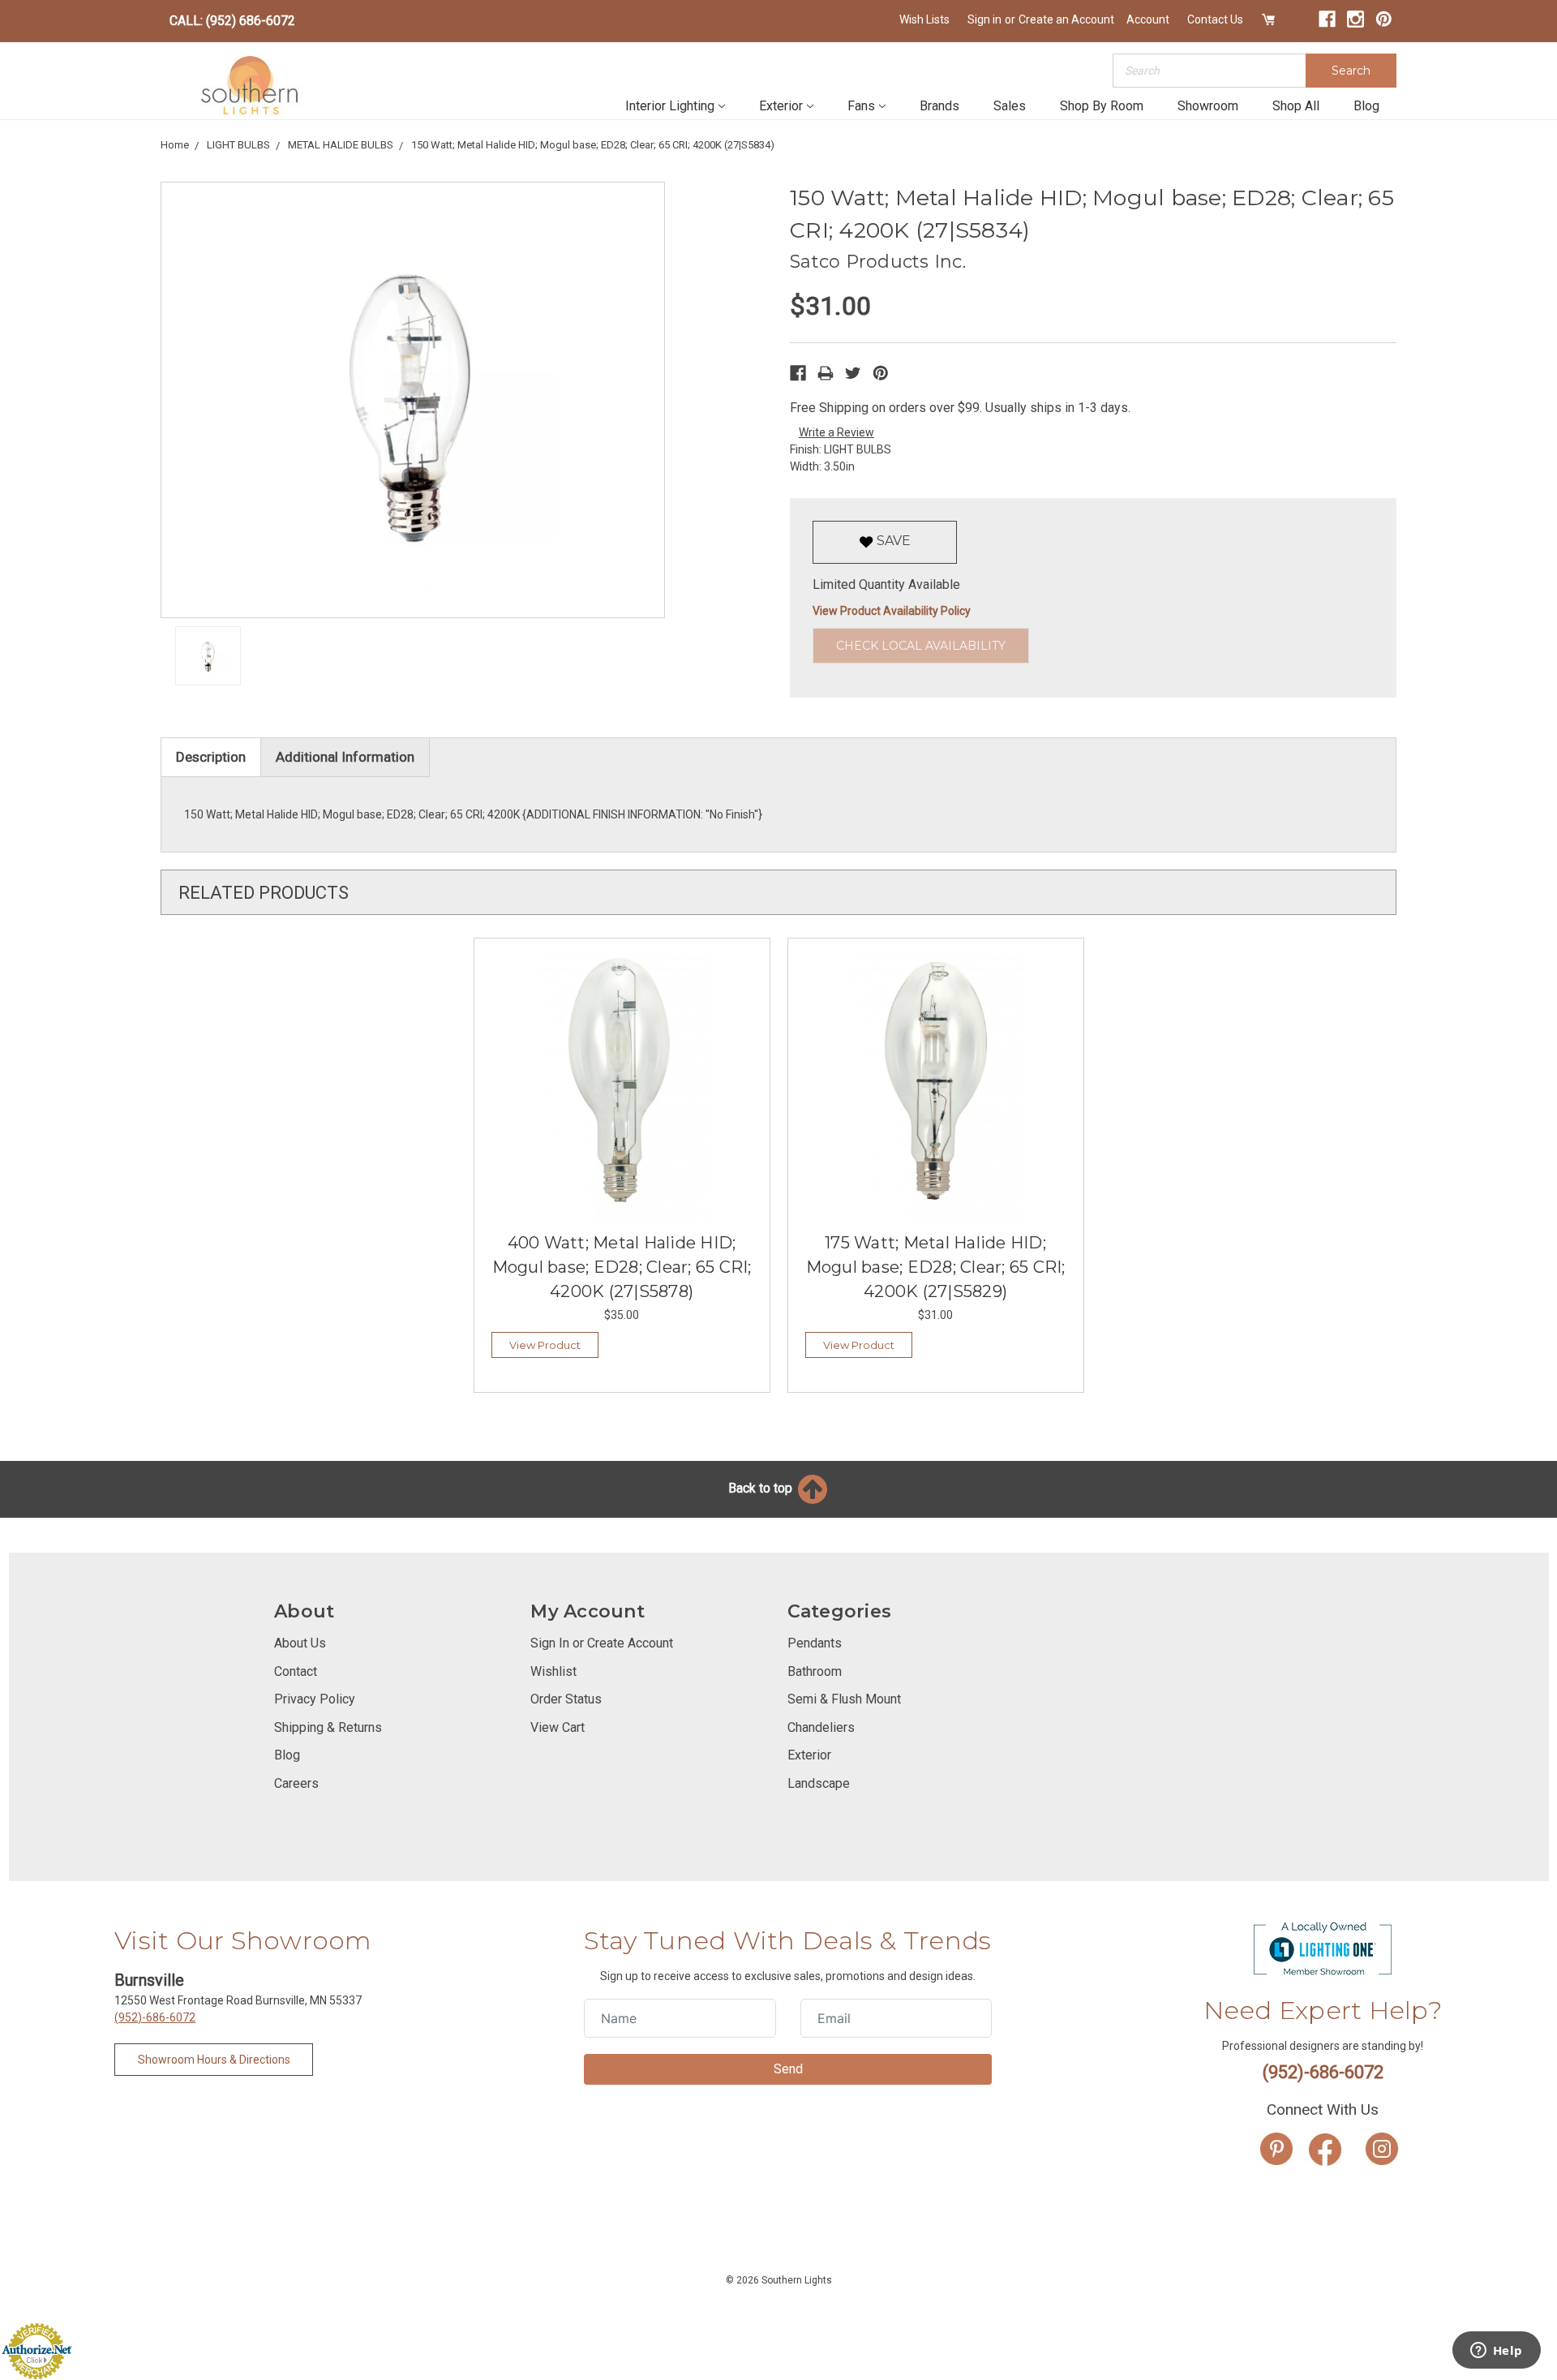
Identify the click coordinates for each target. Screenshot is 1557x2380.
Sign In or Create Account (602, 1643)
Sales (1010, 106)
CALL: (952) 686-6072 (232, 21)
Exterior (781, 106)
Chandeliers (821, 1727)
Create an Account (1066, 19)
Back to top (762, 1488)
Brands (939, 106)
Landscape (819, 1783)
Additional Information (345, 757)
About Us (300, 1643)
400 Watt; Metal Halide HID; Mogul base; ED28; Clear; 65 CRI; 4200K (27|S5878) (622, 1267)
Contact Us (1215, 19)
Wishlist (553, 1671)
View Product (545, 1345)
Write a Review (836, 432)
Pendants (815, 1643)
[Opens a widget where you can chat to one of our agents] (1496, 2352)
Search (1351, 71)
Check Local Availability (921, 646)
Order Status (566, 1699)
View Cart (558, 1727)
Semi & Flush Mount (844, 1699)
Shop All (1296, 106)
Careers (296, 1783)
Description (211, 757)
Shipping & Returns (328, 1727)
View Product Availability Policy (892, 611)
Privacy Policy (315, 1699)
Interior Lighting (670, 106)
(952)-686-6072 (155, 2017)
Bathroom (815, 1671)
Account (1148, 19)
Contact (296, 1671)
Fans (861, 106)
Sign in (984, 19)
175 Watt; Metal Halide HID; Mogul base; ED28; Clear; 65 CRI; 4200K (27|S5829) (936, 1267)
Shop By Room (1102, 106)
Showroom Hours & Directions (214, 2060)
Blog (1366, 106)
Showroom (1208, 106)
